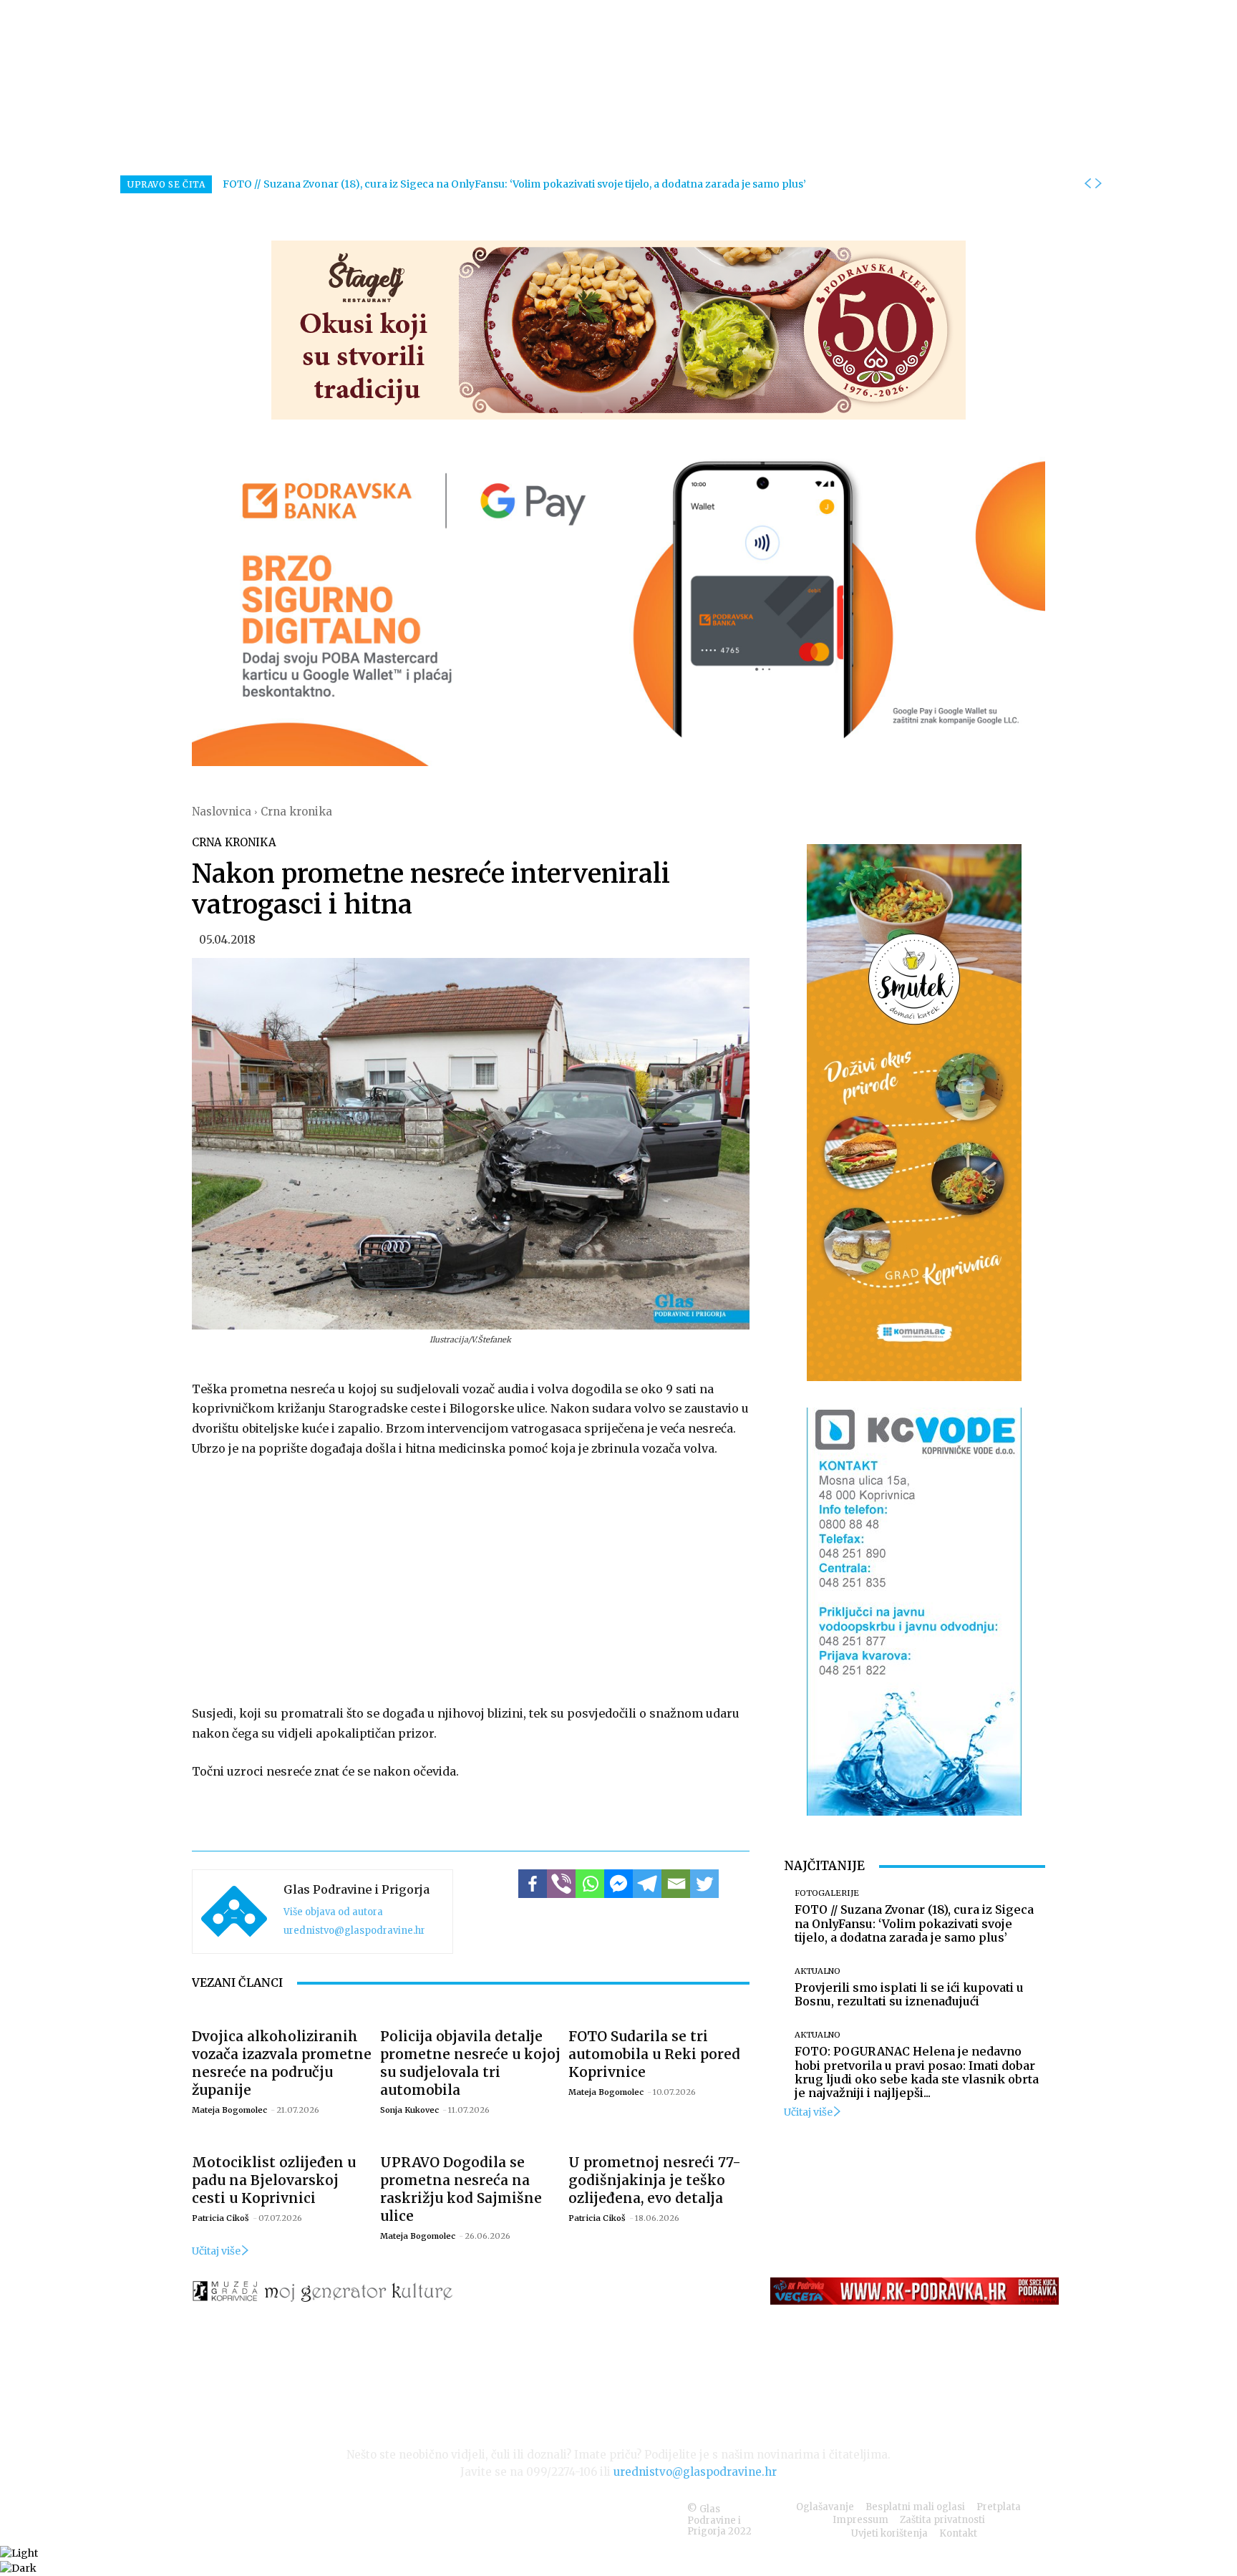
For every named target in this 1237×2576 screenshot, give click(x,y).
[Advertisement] (471, 1578)
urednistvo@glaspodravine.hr (354, 1931)
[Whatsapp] (590, 1884)
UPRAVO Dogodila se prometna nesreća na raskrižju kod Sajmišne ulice (461, 2189)
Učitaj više (216, 2251)
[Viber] (561, 1884)
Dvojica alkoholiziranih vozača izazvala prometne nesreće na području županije (282, 2063)
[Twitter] (704, 1884)
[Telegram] (647, 1884)
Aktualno (818, 1971)
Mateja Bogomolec (229, 2110)
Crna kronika (296, 812)
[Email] (676, 1884)
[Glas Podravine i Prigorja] (234, 1912)
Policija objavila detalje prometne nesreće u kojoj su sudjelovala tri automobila (470, 2063)
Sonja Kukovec (409, 2110)
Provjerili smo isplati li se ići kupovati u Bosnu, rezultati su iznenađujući (909, 1994)
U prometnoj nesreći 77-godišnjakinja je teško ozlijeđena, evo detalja (655, 2180)
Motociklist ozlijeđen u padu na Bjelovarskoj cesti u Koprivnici (274, 2180)
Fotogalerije (827, 1893)
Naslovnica (222, 812)
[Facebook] (533, 1884)
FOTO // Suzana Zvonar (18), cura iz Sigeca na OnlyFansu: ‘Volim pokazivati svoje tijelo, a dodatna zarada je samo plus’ (514, 184)
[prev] (1087, 184)
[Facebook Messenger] (618, 1884)
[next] (1098, 184)
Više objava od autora (333, 1912)
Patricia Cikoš (220, 2218)
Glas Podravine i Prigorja (356, 1889)
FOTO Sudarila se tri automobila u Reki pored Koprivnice (654, 2054)
